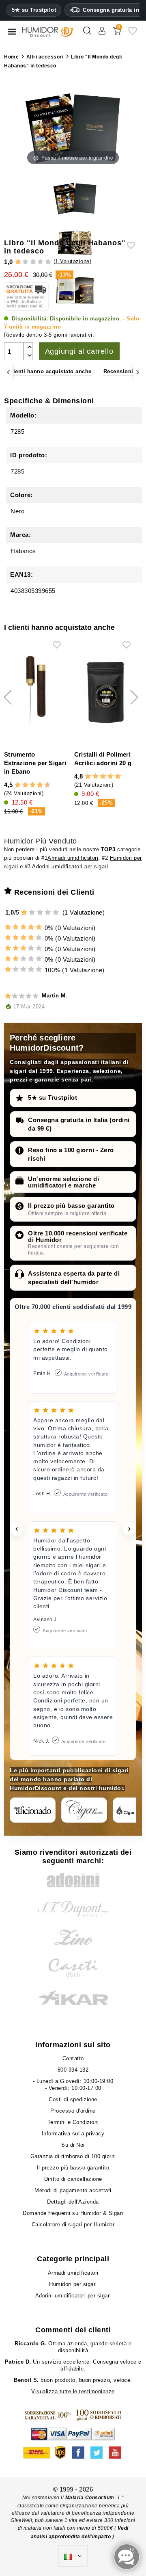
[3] (33, 262)
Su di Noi (73, 2145)
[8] (40, 785)
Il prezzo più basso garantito (71, 1206)
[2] (25, 262)
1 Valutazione (72, 261)
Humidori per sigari (73, 2284)
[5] (48, 262)
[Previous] (8, 372)
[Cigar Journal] (84, 1810)
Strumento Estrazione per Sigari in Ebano (35, 763)
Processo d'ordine (73, 2111)
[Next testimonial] (129, 1529)
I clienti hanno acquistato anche (48, 371)
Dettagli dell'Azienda (73, 2202)
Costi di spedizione (73, 2099)
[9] (44, 785)
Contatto (73, 2058)
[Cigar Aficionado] (33, 1810)
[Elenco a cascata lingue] (73, 2556)
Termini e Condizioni (73, 2122)
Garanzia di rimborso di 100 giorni (73, 2156)
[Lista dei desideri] (133, 34)
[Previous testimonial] (17, 1529)
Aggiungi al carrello (79, 351)
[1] (18, 262)
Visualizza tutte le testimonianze (73, 2391)
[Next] (138, 372)
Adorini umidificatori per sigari (70, 866)
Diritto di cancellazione (73, 2179)
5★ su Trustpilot (34, 10)
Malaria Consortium (90, 2498)
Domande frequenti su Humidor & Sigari (73, 2213)
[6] (33, 785)
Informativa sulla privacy (73, 2134)
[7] (36, 785)
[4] (40, 262)
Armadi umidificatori (73, 858)
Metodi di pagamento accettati (73, 2190)
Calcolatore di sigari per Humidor (73, 2225)
